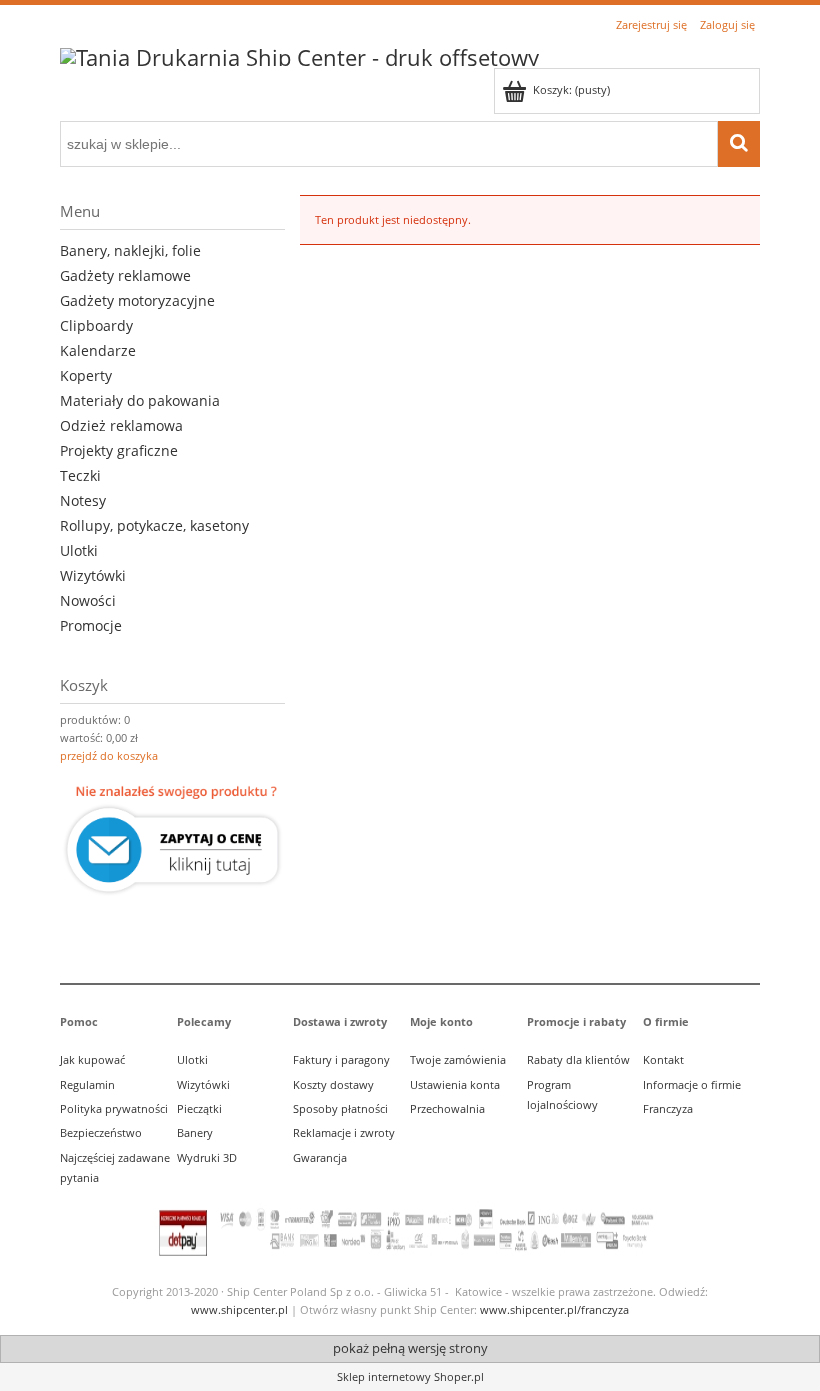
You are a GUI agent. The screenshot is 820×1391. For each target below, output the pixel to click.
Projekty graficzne (119, 450)
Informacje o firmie (692, 1084)
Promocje (91, 625)
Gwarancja (320, 1157)
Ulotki (79, 550)
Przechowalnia (447, 1108)
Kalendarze (98, 350)
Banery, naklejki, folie (130, 250)
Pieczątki (199, 1108)
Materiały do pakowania (140, 400)
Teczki (80, 475)
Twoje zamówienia (458, 1059)
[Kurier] (172, 840)
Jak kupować (92, 1059)
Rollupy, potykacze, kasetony (154, 525)
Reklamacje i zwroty (344, 1132)
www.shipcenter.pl (239, 1309)
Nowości (88, 600)
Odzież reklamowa (121, 425)
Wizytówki (93, 575)
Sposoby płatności (340, 1108)
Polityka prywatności (114, 1108)
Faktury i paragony (341, 1059)
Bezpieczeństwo (101, 1132)
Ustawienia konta (455, 1084)
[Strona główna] (299, 54)
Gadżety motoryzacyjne (137, 300)
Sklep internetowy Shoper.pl (410, 1376)
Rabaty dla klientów (578, 1059)
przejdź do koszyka (109, 755)
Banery (195, 1132)
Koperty (86, 375)
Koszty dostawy (333, 1084)
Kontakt (663, 1059)
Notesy (83, 500)
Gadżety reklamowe (125, 275)
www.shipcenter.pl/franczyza (554, 1309)
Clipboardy (96, 325)
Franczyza (668, 1108)
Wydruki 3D (207, 1157)
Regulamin (87, 1084)
